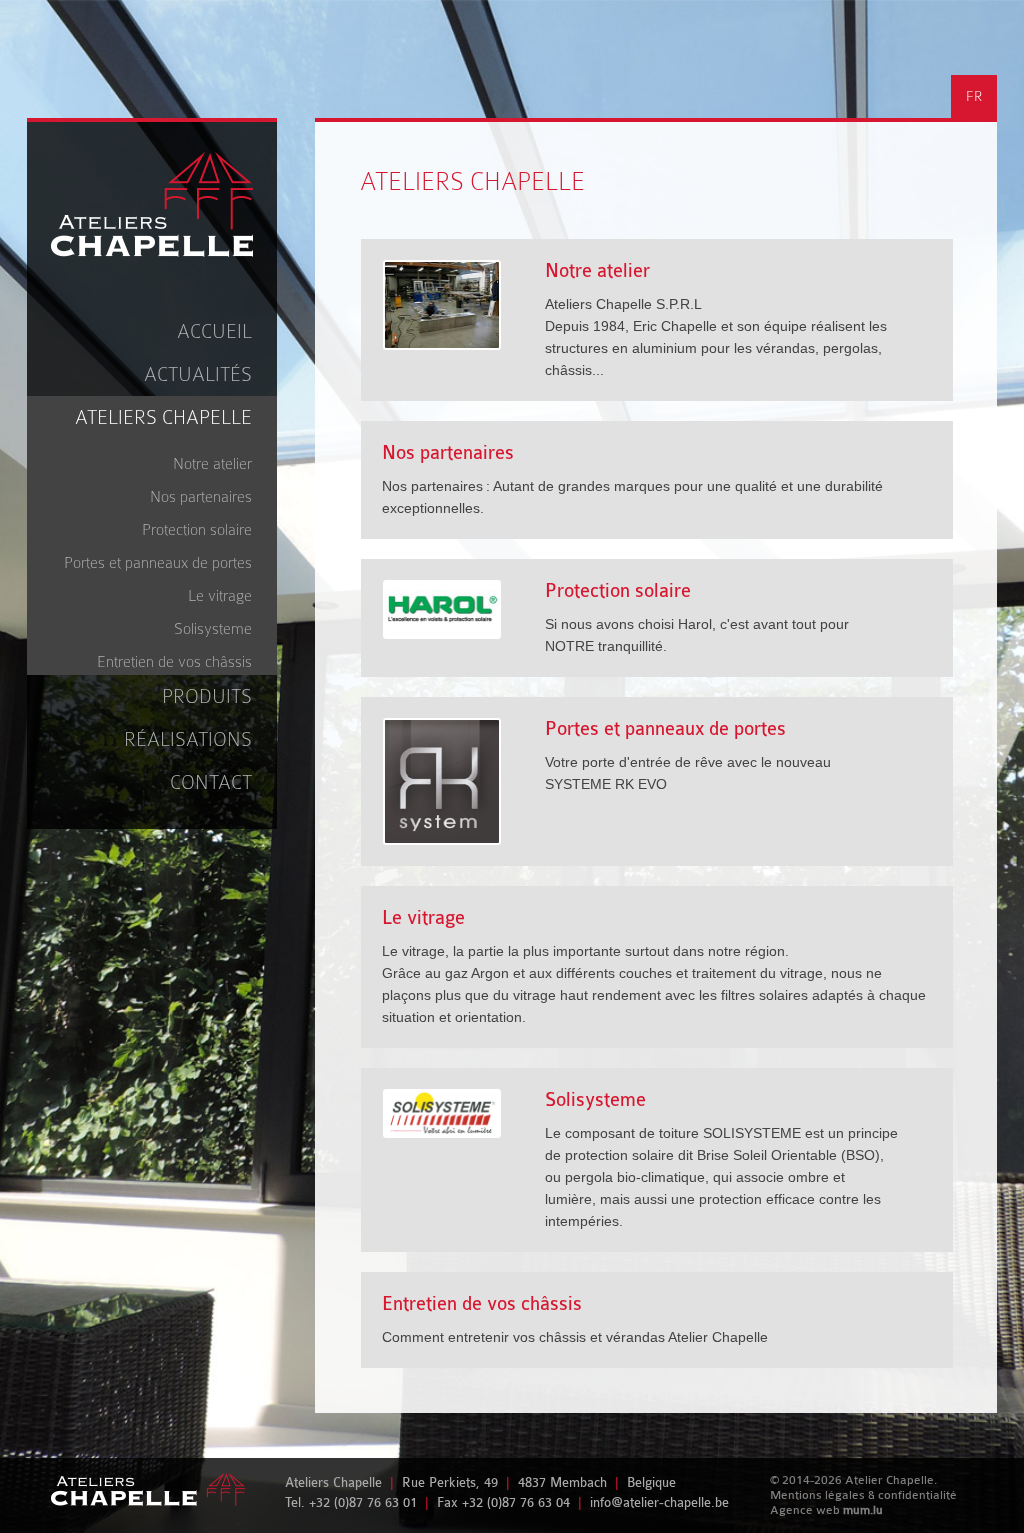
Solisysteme (213, 629)
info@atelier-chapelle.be (659, 1502)
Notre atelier (212, 464)
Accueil (214, 331)
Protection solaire (197, 530)
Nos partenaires (201, 497)
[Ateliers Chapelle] (152, 205)
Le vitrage (220, 596)
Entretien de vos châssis (174, 662)
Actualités (198, 374)
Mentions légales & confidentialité (863, 1495)
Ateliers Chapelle (163, 417)
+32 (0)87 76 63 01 (363, 1502)
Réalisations (188, 739)
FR (974, 96)
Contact (211, 782)
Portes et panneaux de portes (158, 563)
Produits (207, 696)
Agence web (805, 1510)
